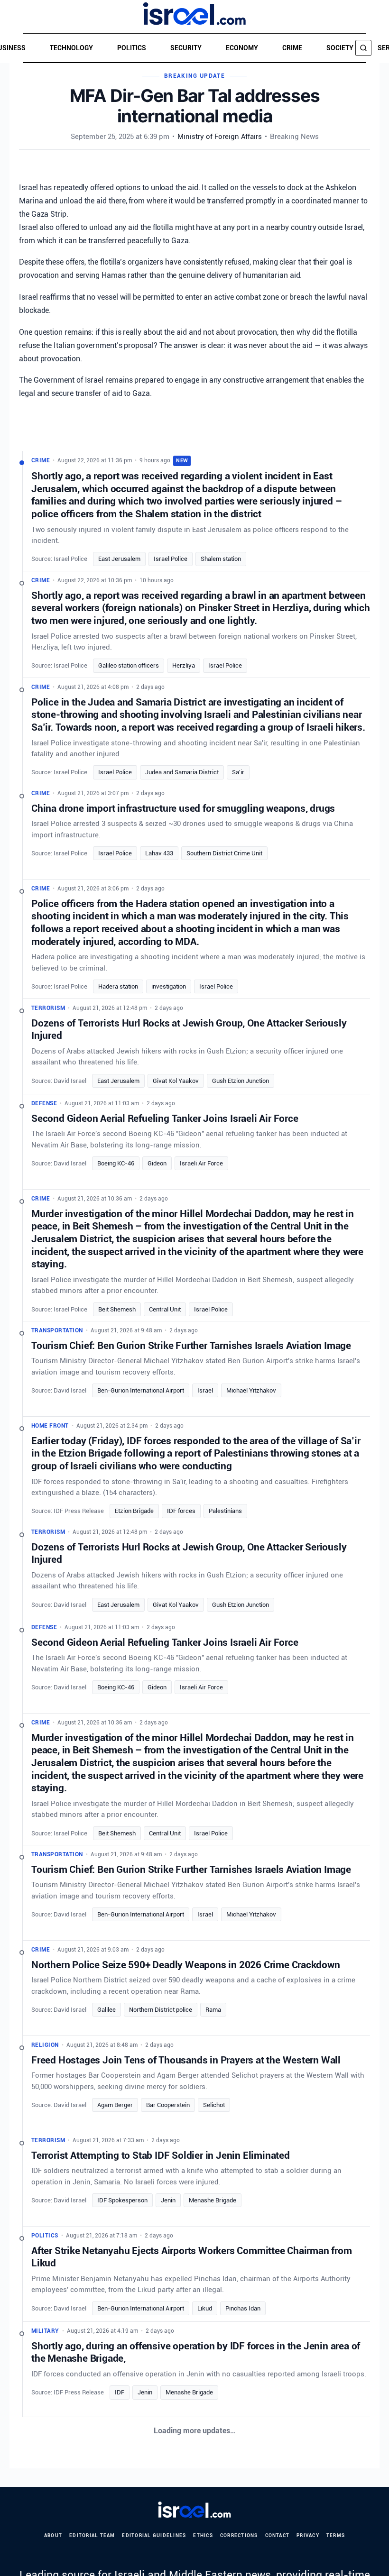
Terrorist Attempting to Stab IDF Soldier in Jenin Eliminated (161, 2155)
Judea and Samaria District (182, 772)
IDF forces (181, 1511)
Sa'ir (238, 772)
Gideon (157, 1163)
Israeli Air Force (201, 1163)
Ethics (203, 2535)
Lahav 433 (159, 853)
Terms (336, 2535)
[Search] (363, 48)
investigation (169, 986)
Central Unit (165, 1309)
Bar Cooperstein (168, 2105)
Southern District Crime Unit (224, 853)
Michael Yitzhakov (251, 1390)
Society (340, 48)
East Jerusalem (119, 559)
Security (186, 48)
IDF (120, 2393)
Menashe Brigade (213, 2200)
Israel (205, 1390)
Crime (292, 48)
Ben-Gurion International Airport (141, 1390)
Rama (213, 2010)
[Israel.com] (195, 2510)
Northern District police (161, 2010)
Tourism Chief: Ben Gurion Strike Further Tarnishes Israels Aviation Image (191, 1345)
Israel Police (171, 559)
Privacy (308, 2535)
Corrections (239, 2535)
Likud (205, 2308)
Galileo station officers (129, 665)
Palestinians (225, 1511)
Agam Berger (115, 2105)
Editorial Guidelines (154, 2535)
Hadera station (118, 986)
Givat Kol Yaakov (176, 1080)
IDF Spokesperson (122, 2200)
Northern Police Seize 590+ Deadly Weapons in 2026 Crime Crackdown (186, 1965)
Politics (132, 48)
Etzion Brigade (134, 1511)
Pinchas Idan (243, 2308)
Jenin (168, 2200)
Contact (278, 2535)
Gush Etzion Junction (241, 1080)
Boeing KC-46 (116, 1163)
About (53, 2535)
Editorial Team (92, 2535)
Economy (242, 48)
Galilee (107, 2010)
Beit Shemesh (117, 1309)
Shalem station (221, 559)
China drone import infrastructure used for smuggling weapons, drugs (183, 808)
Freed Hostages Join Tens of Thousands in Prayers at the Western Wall (186, 2060)
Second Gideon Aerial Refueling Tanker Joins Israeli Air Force (165, 1118)
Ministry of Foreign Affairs (220, 137)
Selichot (214, 2105)
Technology (71, 48)
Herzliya (184, 665)
